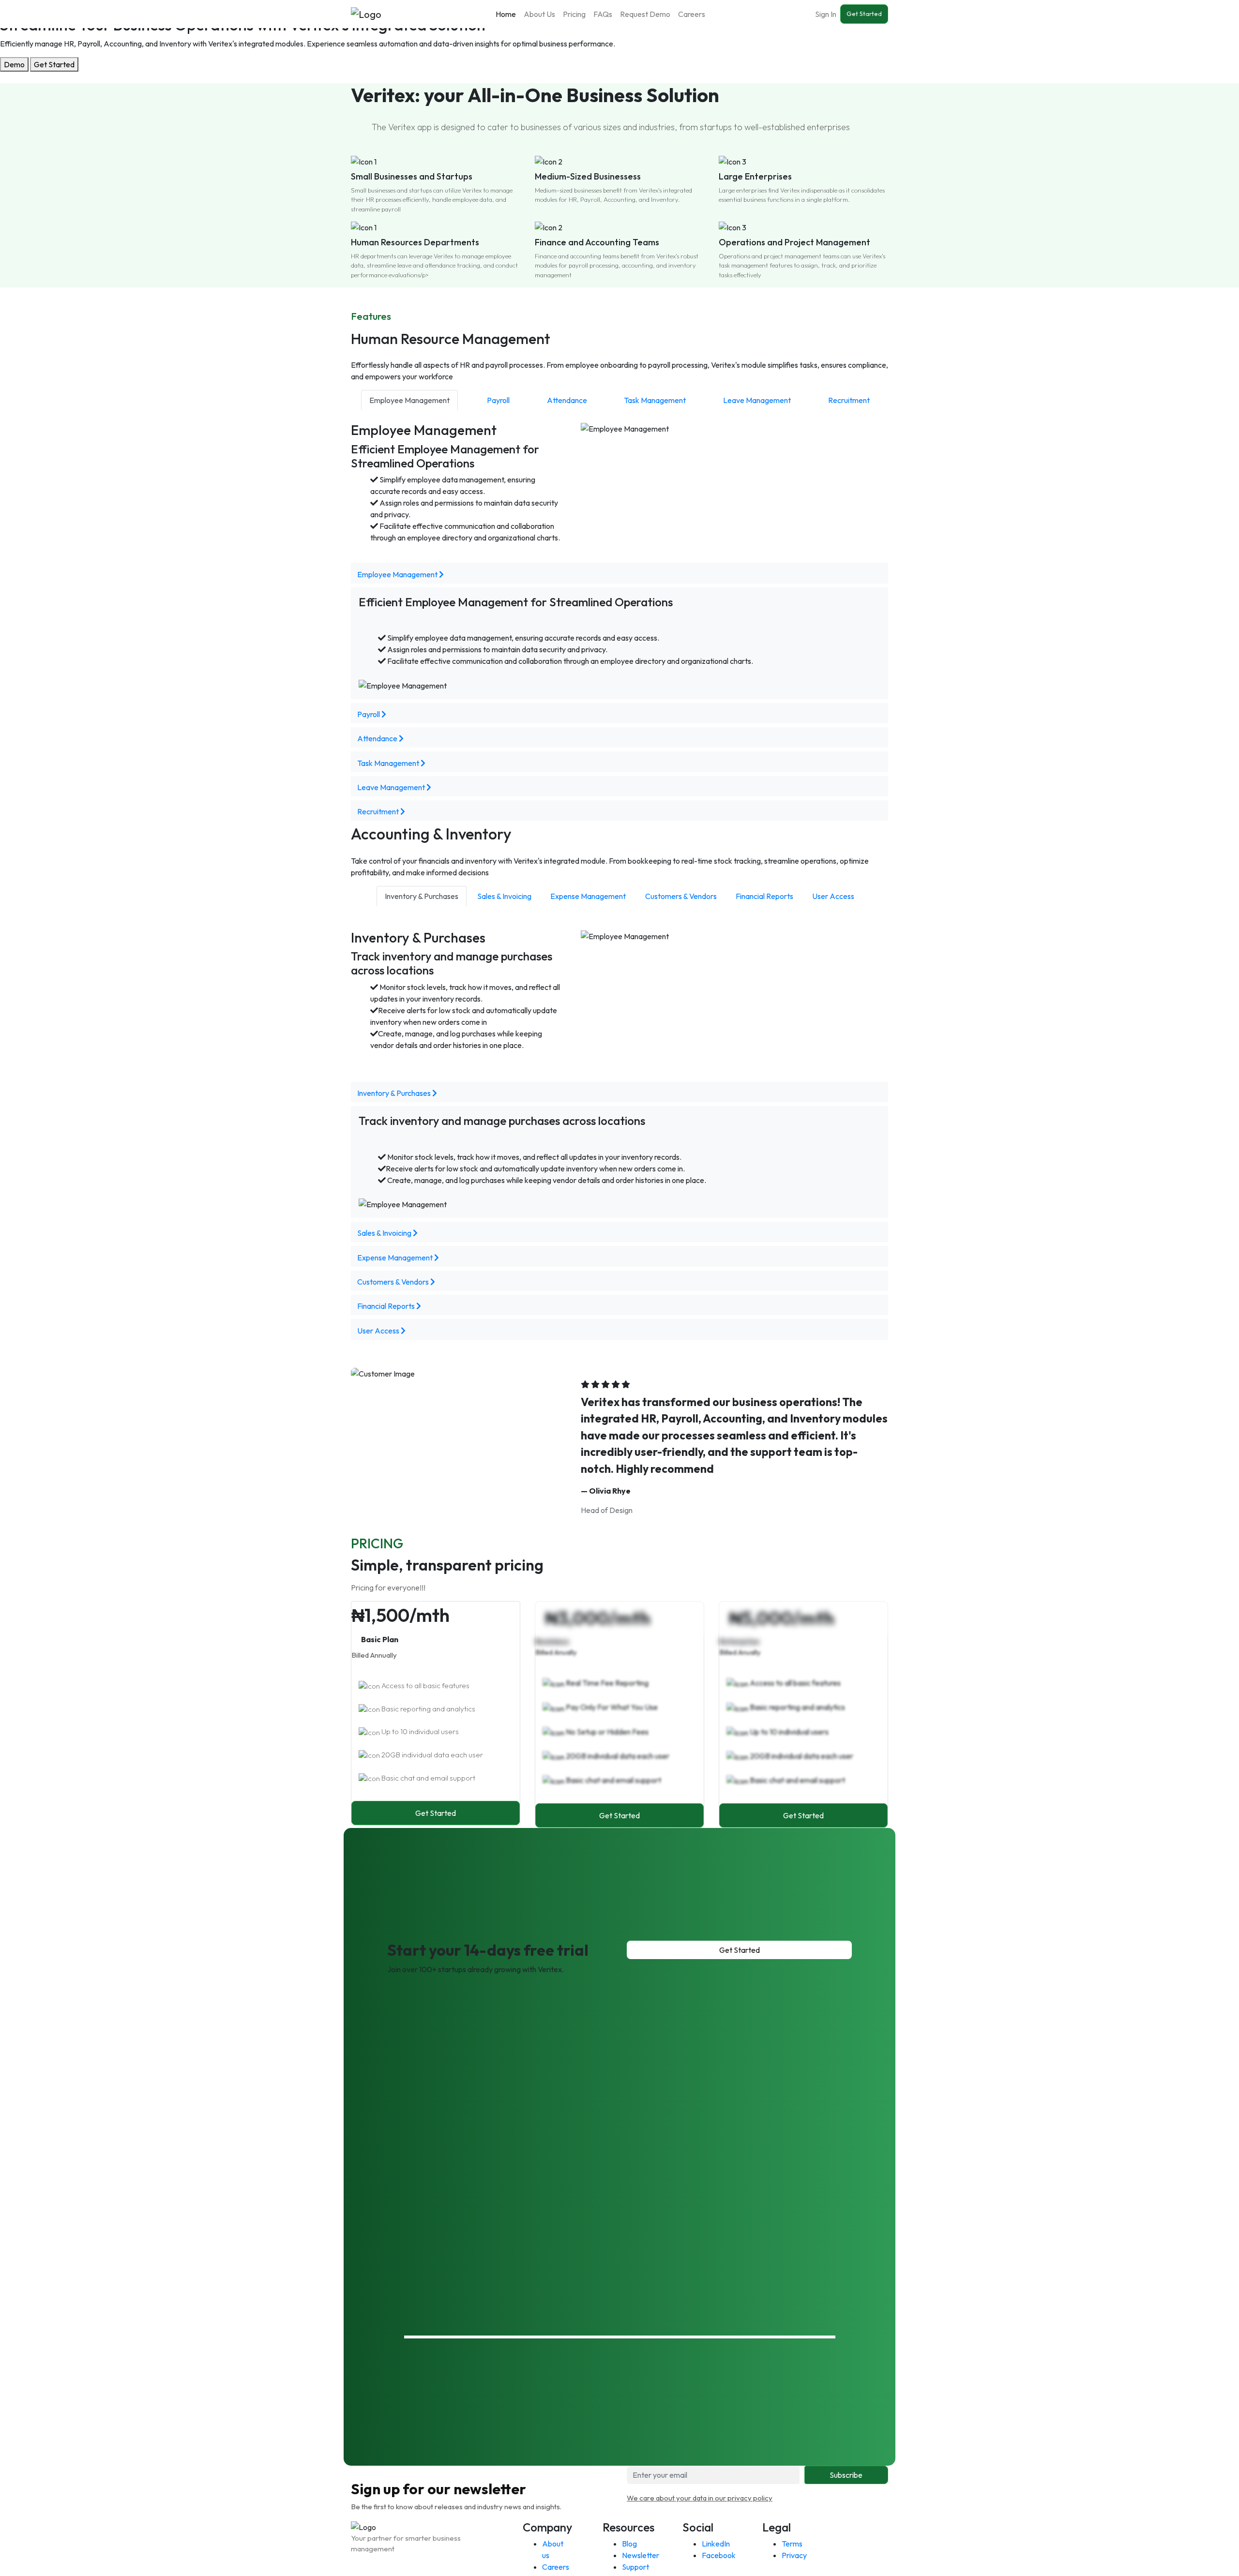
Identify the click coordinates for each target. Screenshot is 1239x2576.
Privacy (794, 2555)
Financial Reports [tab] (764, 896)
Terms (792, 2544)
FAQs (603, 14)
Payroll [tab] (498, 400)
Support (635, 2567)
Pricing (574, 14)
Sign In (826, 14)
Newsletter (641, 2555)
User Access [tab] (833, 896)
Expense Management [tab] (588, 896)
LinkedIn (716, 2544)
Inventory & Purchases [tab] (422, 896)
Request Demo (645, 14)
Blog (629, 2544)
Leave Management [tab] (757, 400)
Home (506, 14)
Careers (692, 14)
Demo (14, 64)
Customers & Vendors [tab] (681, 896)
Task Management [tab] (655, 400)
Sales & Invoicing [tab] (504, 896)
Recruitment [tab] (849, 400)
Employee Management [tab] (409, 400)
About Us (539, 14)
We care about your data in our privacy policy (700, 2498)
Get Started (864, 14)
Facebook (719, 2555)
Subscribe (846, 2475)
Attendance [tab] (567, 400)
